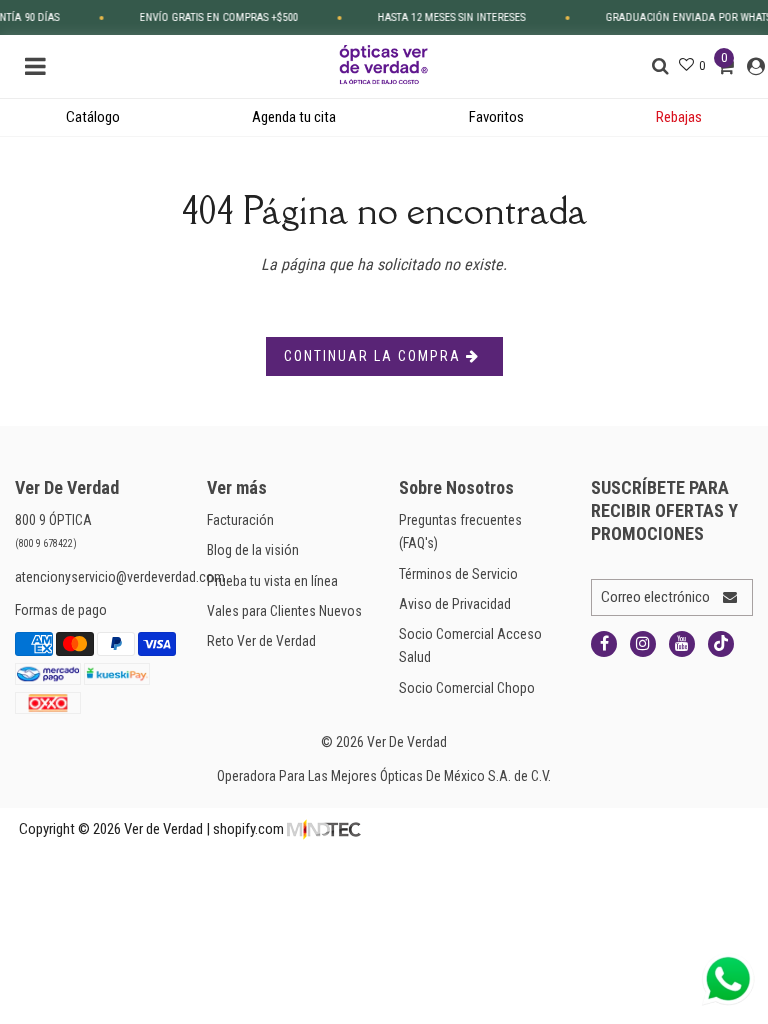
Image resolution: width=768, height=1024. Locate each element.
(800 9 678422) (46, 543)
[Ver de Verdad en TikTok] (721, 644)
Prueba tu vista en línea (272, 581)
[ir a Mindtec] (324, 829)
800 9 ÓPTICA (53, 520)
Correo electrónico (655, 597)
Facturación (240, 520)
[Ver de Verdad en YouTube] (682, 644)
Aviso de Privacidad (455, 604)
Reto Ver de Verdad (261, 641)
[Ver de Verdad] (384, 63)
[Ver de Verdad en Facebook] (604, 644)
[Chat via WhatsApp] (728, 979)
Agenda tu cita (294, 117)
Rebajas (679, 117)
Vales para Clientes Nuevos (284, 611)
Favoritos (496, 117)
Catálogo (93, 117)
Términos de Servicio (458, 574)
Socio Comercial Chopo (467, 688)
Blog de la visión (253, 550)
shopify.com (248, 829)
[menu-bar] (40, 66)
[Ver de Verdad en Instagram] (643, 644)
